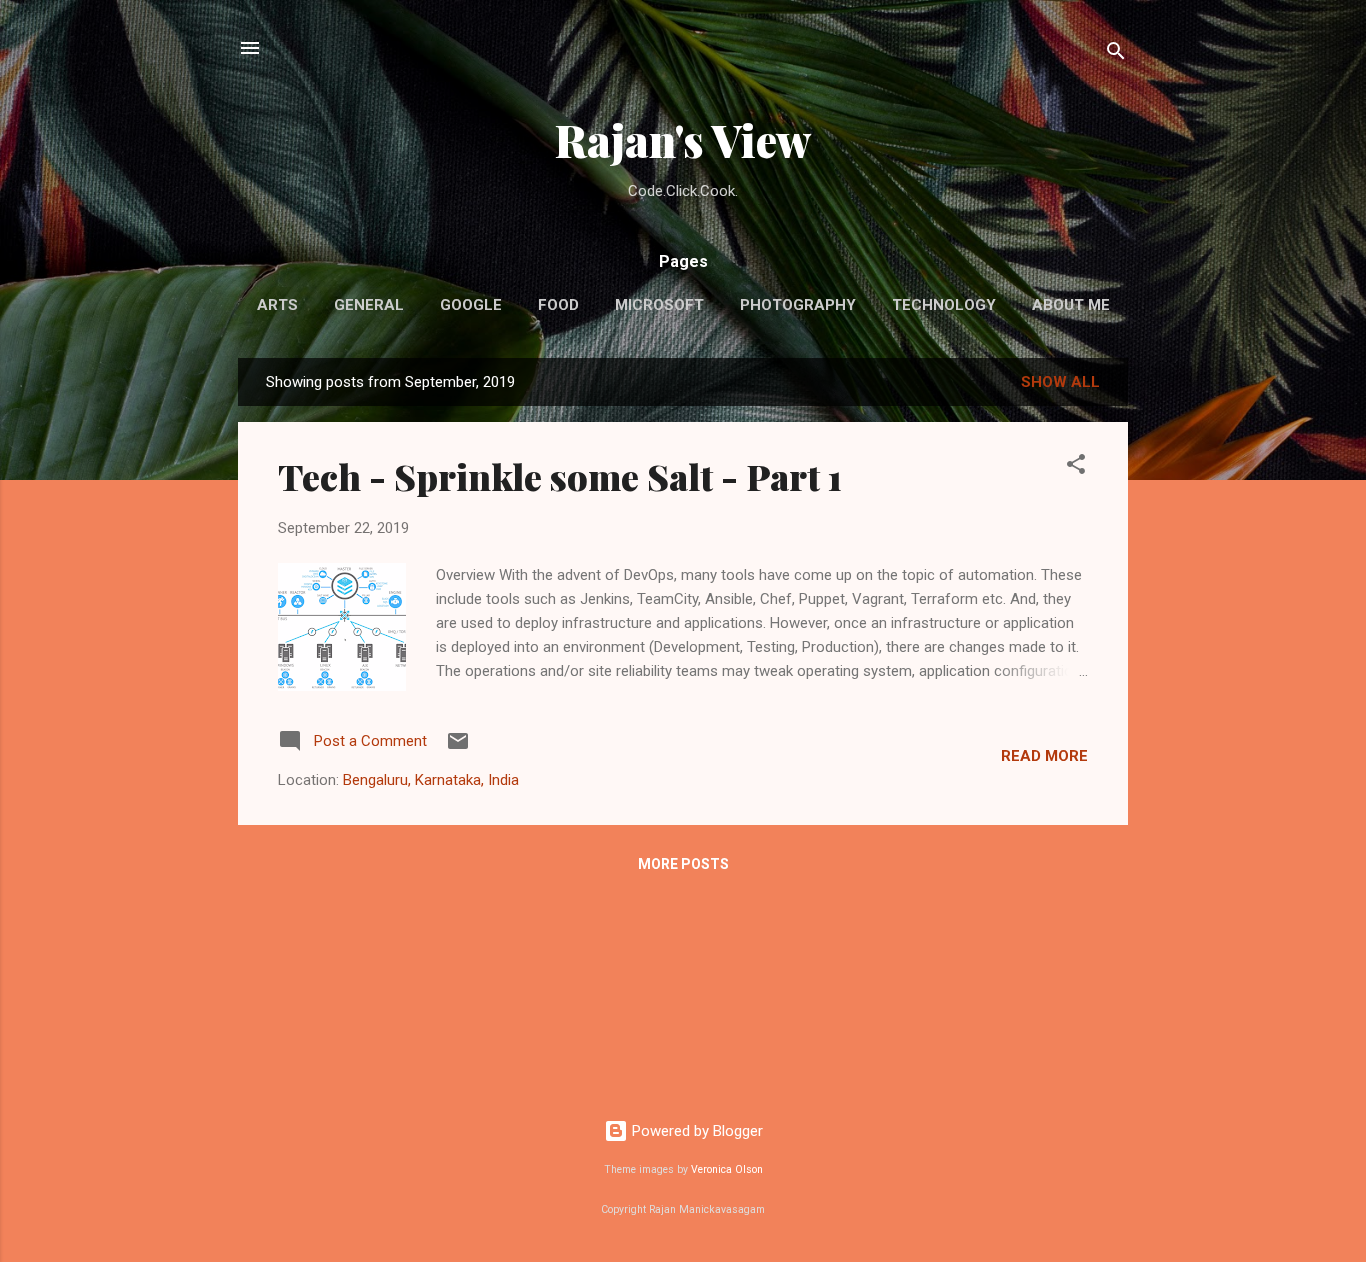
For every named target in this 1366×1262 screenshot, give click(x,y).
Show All (1060, 382)
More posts (683, 864)
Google (471, 305)
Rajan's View (683, 139)
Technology (944, 305)
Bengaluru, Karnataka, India (431, 780)
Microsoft (659, 305)
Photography (798, 305)
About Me (1071, 305)
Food (558, 305)
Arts (277, 305)
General (369, 305)
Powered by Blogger (695, 1131)
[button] (1076, 467)
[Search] (1116, 54)
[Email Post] (458, 748)
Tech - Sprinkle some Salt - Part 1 (560, 476)
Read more (1044, 756)
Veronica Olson (727, 1169)
